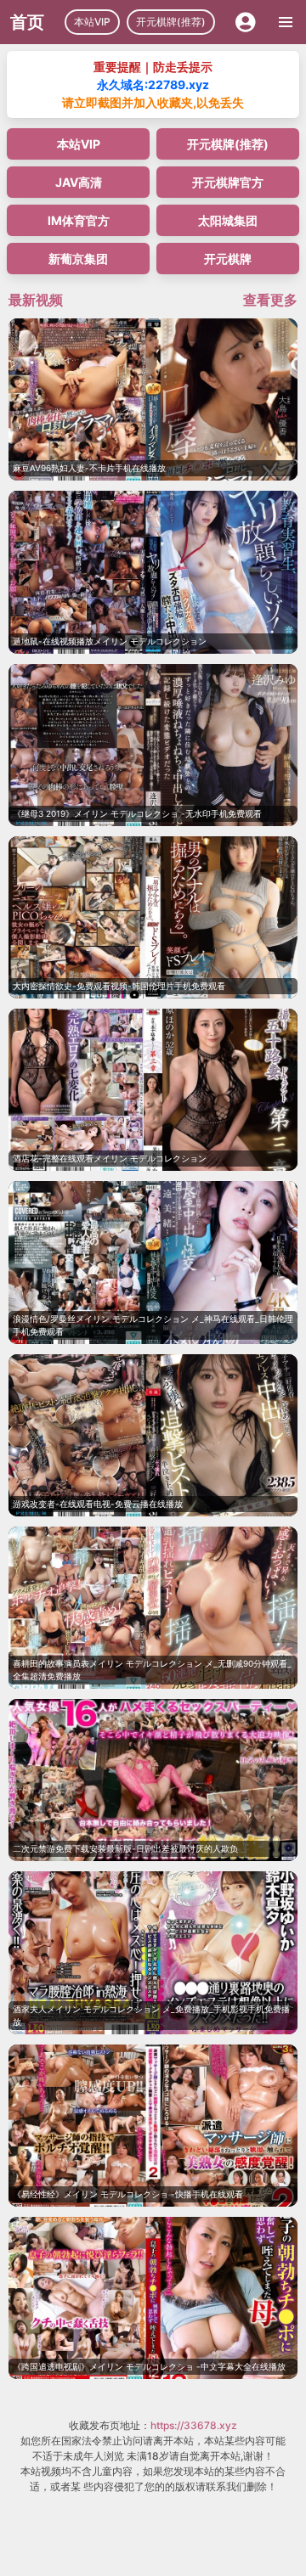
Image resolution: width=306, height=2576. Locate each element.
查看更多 (270, 300)
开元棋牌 (228, 259)
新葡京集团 (78, 259)
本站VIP (92, 22)
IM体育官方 (79, 220)
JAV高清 (79, 182)
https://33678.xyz (194, 2425)
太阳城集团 (228, 220)
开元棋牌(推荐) (171, 22)
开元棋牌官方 (228, 182)
